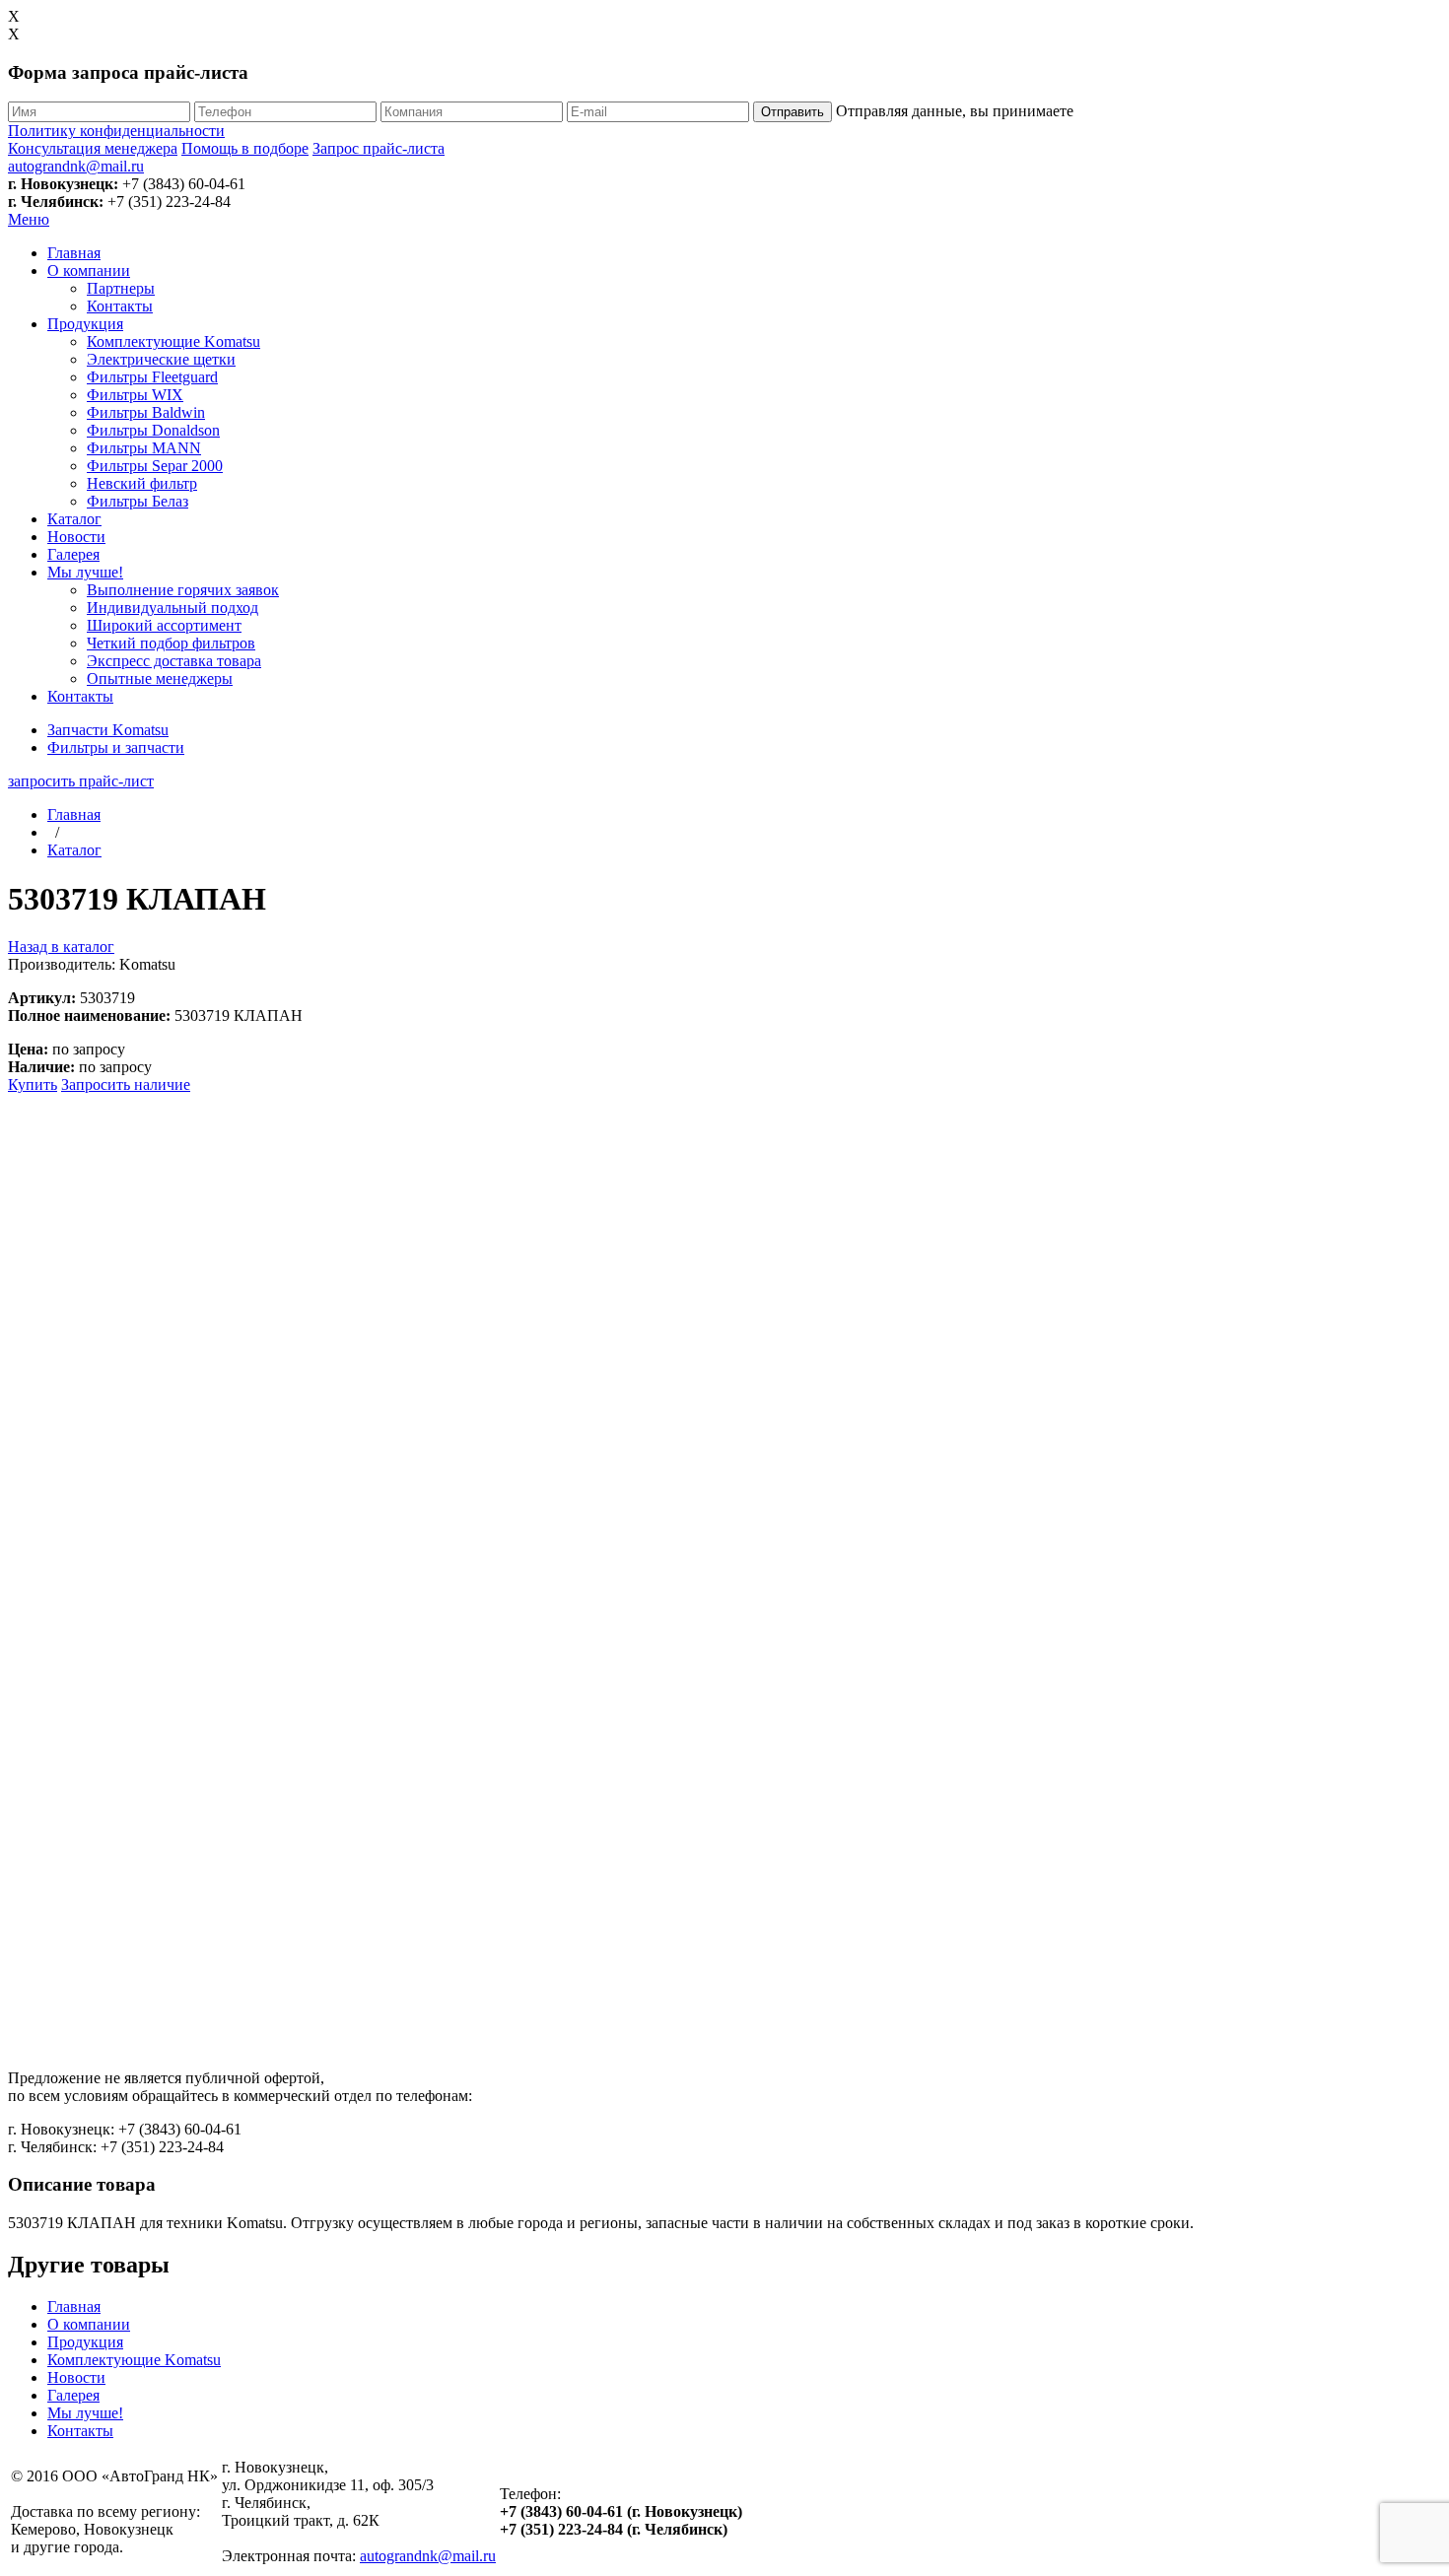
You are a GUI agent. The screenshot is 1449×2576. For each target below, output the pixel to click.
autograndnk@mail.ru (76, 166)
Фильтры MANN (144, 448)
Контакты (120, 306)
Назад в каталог (61, 947)
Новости (76, 537)
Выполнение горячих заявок (183, 590)
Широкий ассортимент (164, 625)
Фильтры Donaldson (153, 430)
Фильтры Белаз (138, 501)
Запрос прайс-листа (379, 148)
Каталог (74, 519)
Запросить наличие (126, 1085)
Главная (74, 253)
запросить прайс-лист (81, 781)
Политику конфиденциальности (116, 131)
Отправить (793, 112)
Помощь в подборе (245, 148)
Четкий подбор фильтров (171, 643)
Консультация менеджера (93, 148)
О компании (89, 271)
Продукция (85, 324)
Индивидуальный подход (172, 608)
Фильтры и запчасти (116, 747)
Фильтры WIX (135, 395)
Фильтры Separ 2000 (155, 466)
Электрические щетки (161, 359)
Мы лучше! (85, 572)
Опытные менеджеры (160, 678)
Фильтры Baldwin (146, 412)
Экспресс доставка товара (174, 661)
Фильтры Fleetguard (152, 377)
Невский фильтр (142, 483)
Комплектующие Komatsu (173, 341)
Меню (29, 219)
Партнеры (121, 288)
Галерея (73, 554)
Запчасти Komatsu (108, 730)
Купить (33, 1085)
